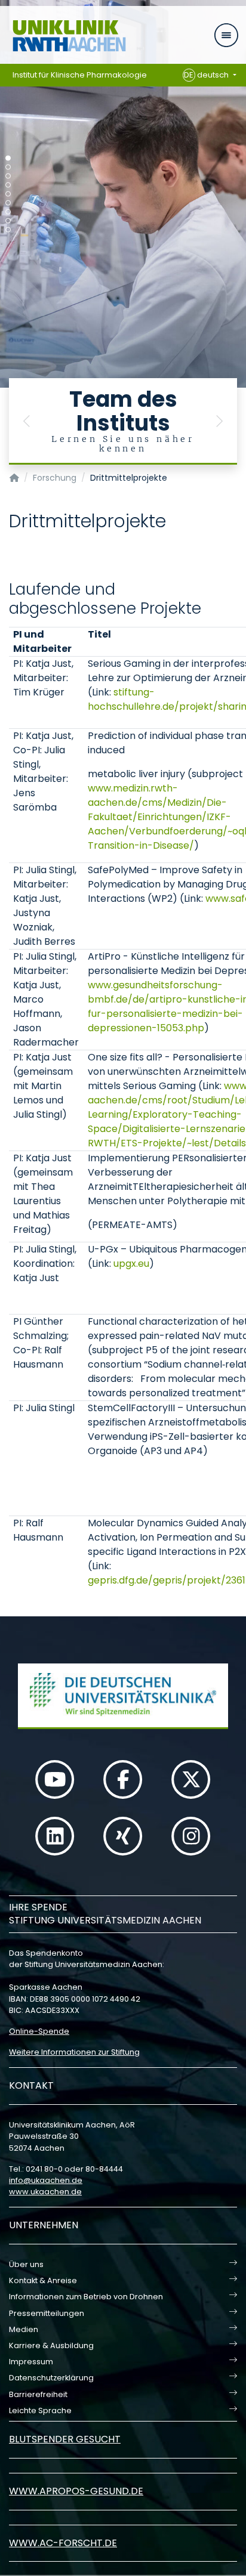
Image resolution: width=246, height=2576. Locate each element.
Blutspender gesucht (65, 2439)
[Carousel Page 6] (8, 203)
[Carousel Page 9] (8, 230)
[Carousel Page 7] (8, 212)
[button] (27, 421)
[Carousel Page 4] (8, 185)
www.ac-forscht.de (63, 2543)
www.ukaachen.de (45, 2192)
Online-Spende (39, 2031)
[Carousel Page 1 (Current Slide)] (8, 158)
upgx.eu (131, 1264)
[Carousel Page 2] (8, 167)
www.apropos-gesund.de (76, 2491)
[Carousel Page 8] (8, 221)
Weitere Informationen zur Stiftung (74, 2052)
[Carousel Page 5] (8, 194)
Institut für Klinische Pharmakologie (80, 75)
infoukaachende (46, 2180)
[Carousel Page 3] (8, 176)
